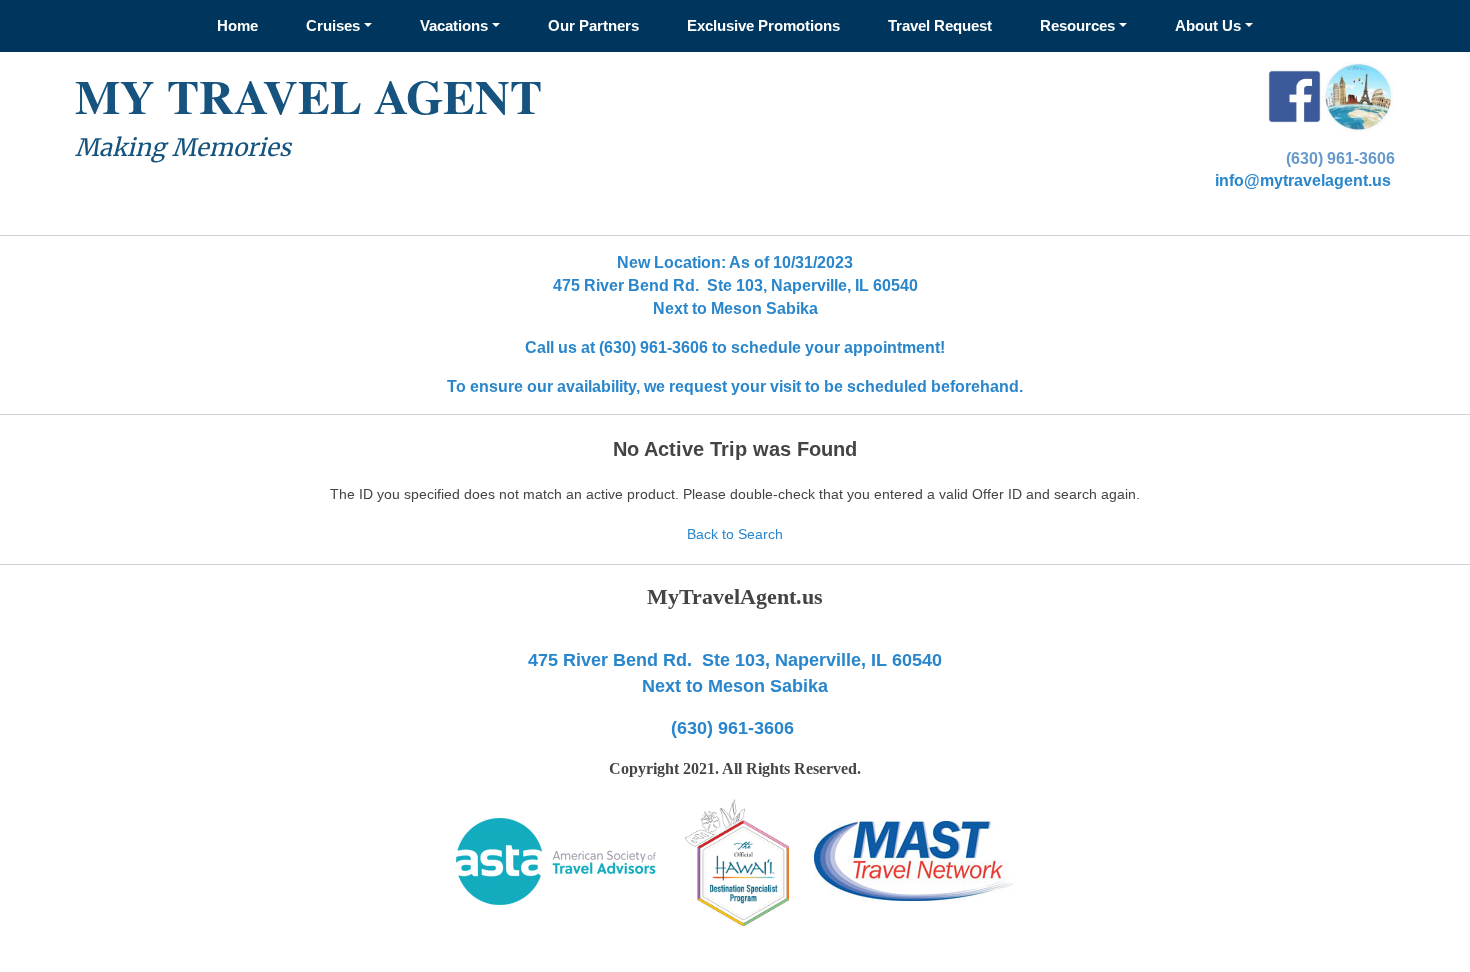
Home (237, 25)
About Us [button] (1208, 25)
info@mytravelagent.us (1303, 180)
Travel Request (940, 25)
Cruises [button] (333, 25)
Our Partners (593, 25)
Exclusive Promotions (763, 25)
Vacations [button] (454, 25)
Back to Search (735, 534)
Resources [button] (1077, 25)
